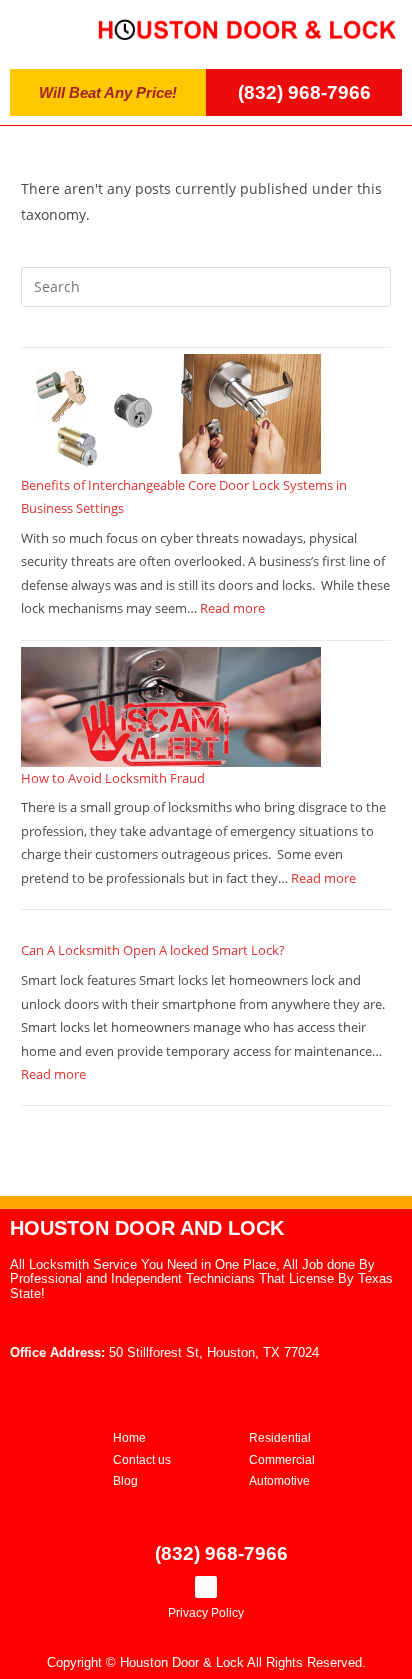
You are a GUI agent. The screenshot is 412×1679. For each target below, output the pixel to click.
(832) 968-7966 (304, 92)
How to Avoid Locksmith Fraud (113, 778)
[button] (41, 29)
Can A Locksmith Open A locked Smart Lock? (153, 950)
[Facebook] (206, 1587)
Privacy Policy (206, 1613)
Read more (232, 608)
